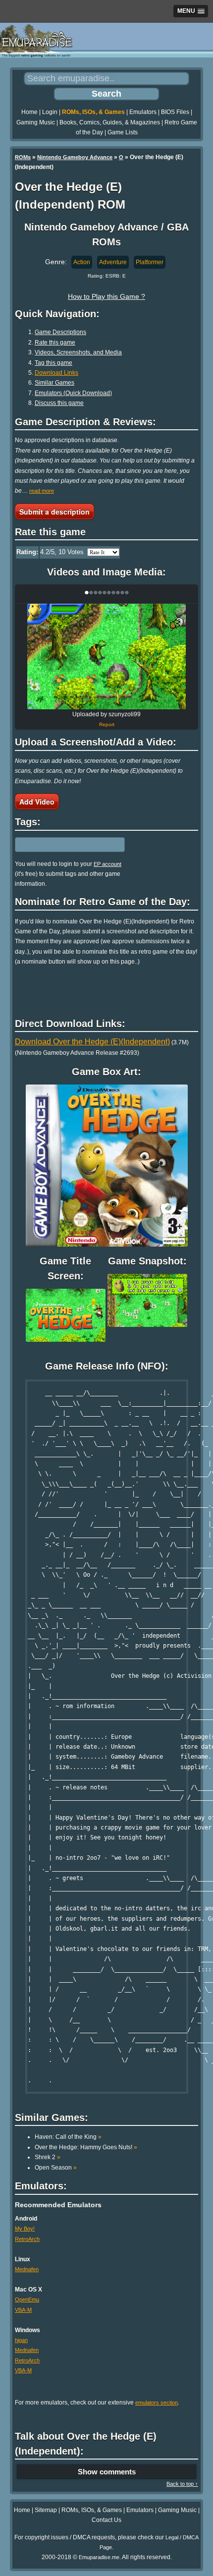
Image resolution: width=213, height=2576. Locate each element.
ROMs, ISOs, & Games (93, 112)
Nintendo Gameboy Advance (75, 157)
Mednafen (27, 2269)
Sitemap (46, 2510)
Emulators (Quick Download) (73, 393)
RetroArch (27, 2239)
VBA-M (23, 2310)
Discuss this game (59, 403)
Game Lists (123, 132)
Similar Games (54, 383)
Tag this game (53, 363)
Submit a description (54, 512)
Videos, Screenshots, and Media (78, 352)
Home (29, 112)
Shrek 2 (48, 2157)
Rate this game (55, 343)
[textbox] (58, 845)
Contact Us (106, 2520)
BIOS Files (175, 112)
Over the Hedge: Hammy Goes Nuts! (86, 2147)
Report (107, 724)
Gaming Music (36, 122)
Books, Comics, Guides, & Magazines (110, 122)
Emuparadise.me (99, 2557)
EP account (107, 864)
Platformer (150, 262)
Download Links (56, 373)
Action (82, 262)
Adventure (113, 262)
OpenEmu (27, 2299)
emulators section (157, 2403)
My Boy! (25, 2229)
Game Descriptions (60, 332)
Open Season (56, 2168)
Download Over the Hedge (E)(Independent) (92, 1042)
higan (21, 2340)
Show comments (107, 2472)
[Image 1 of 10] (106, 657)
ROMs (23, 157)
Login (50, 112)
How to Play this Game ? (106, 296)
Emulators (143, 112)
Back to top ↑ (182, 2484)
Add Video (37, 801)
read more (42, 491)
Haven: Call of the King (68, 2137)
